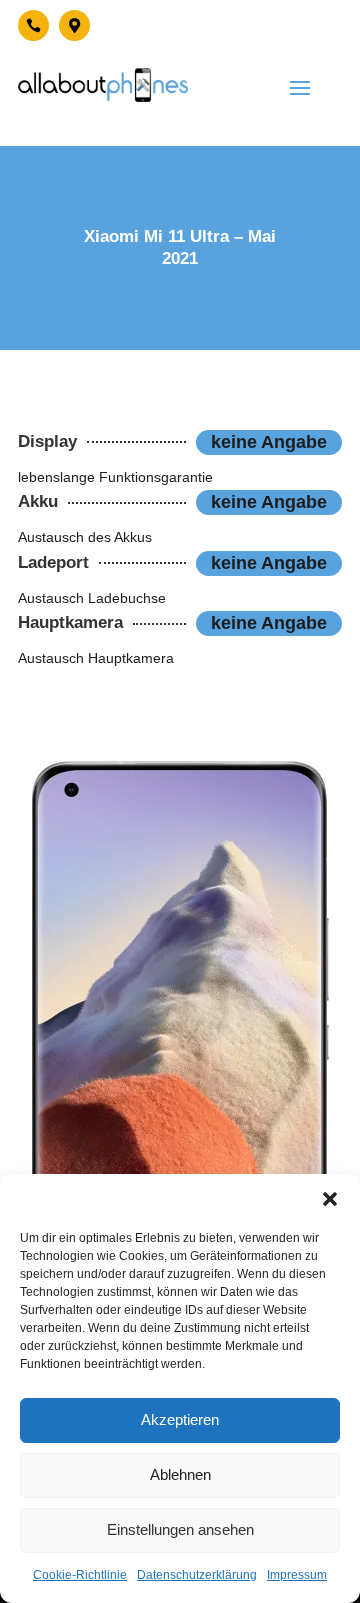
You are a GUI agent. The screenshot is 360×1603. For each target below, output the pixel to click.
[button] (330, 1199)
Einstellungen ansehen (180, 1529)
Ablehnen (180, 1474)
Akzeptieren (180, 1419)
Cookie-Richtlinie (80, 1575)
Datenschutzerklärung (197, 1575)
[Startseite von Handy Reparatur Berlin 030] (103, 85)
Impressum (297, 1575)
